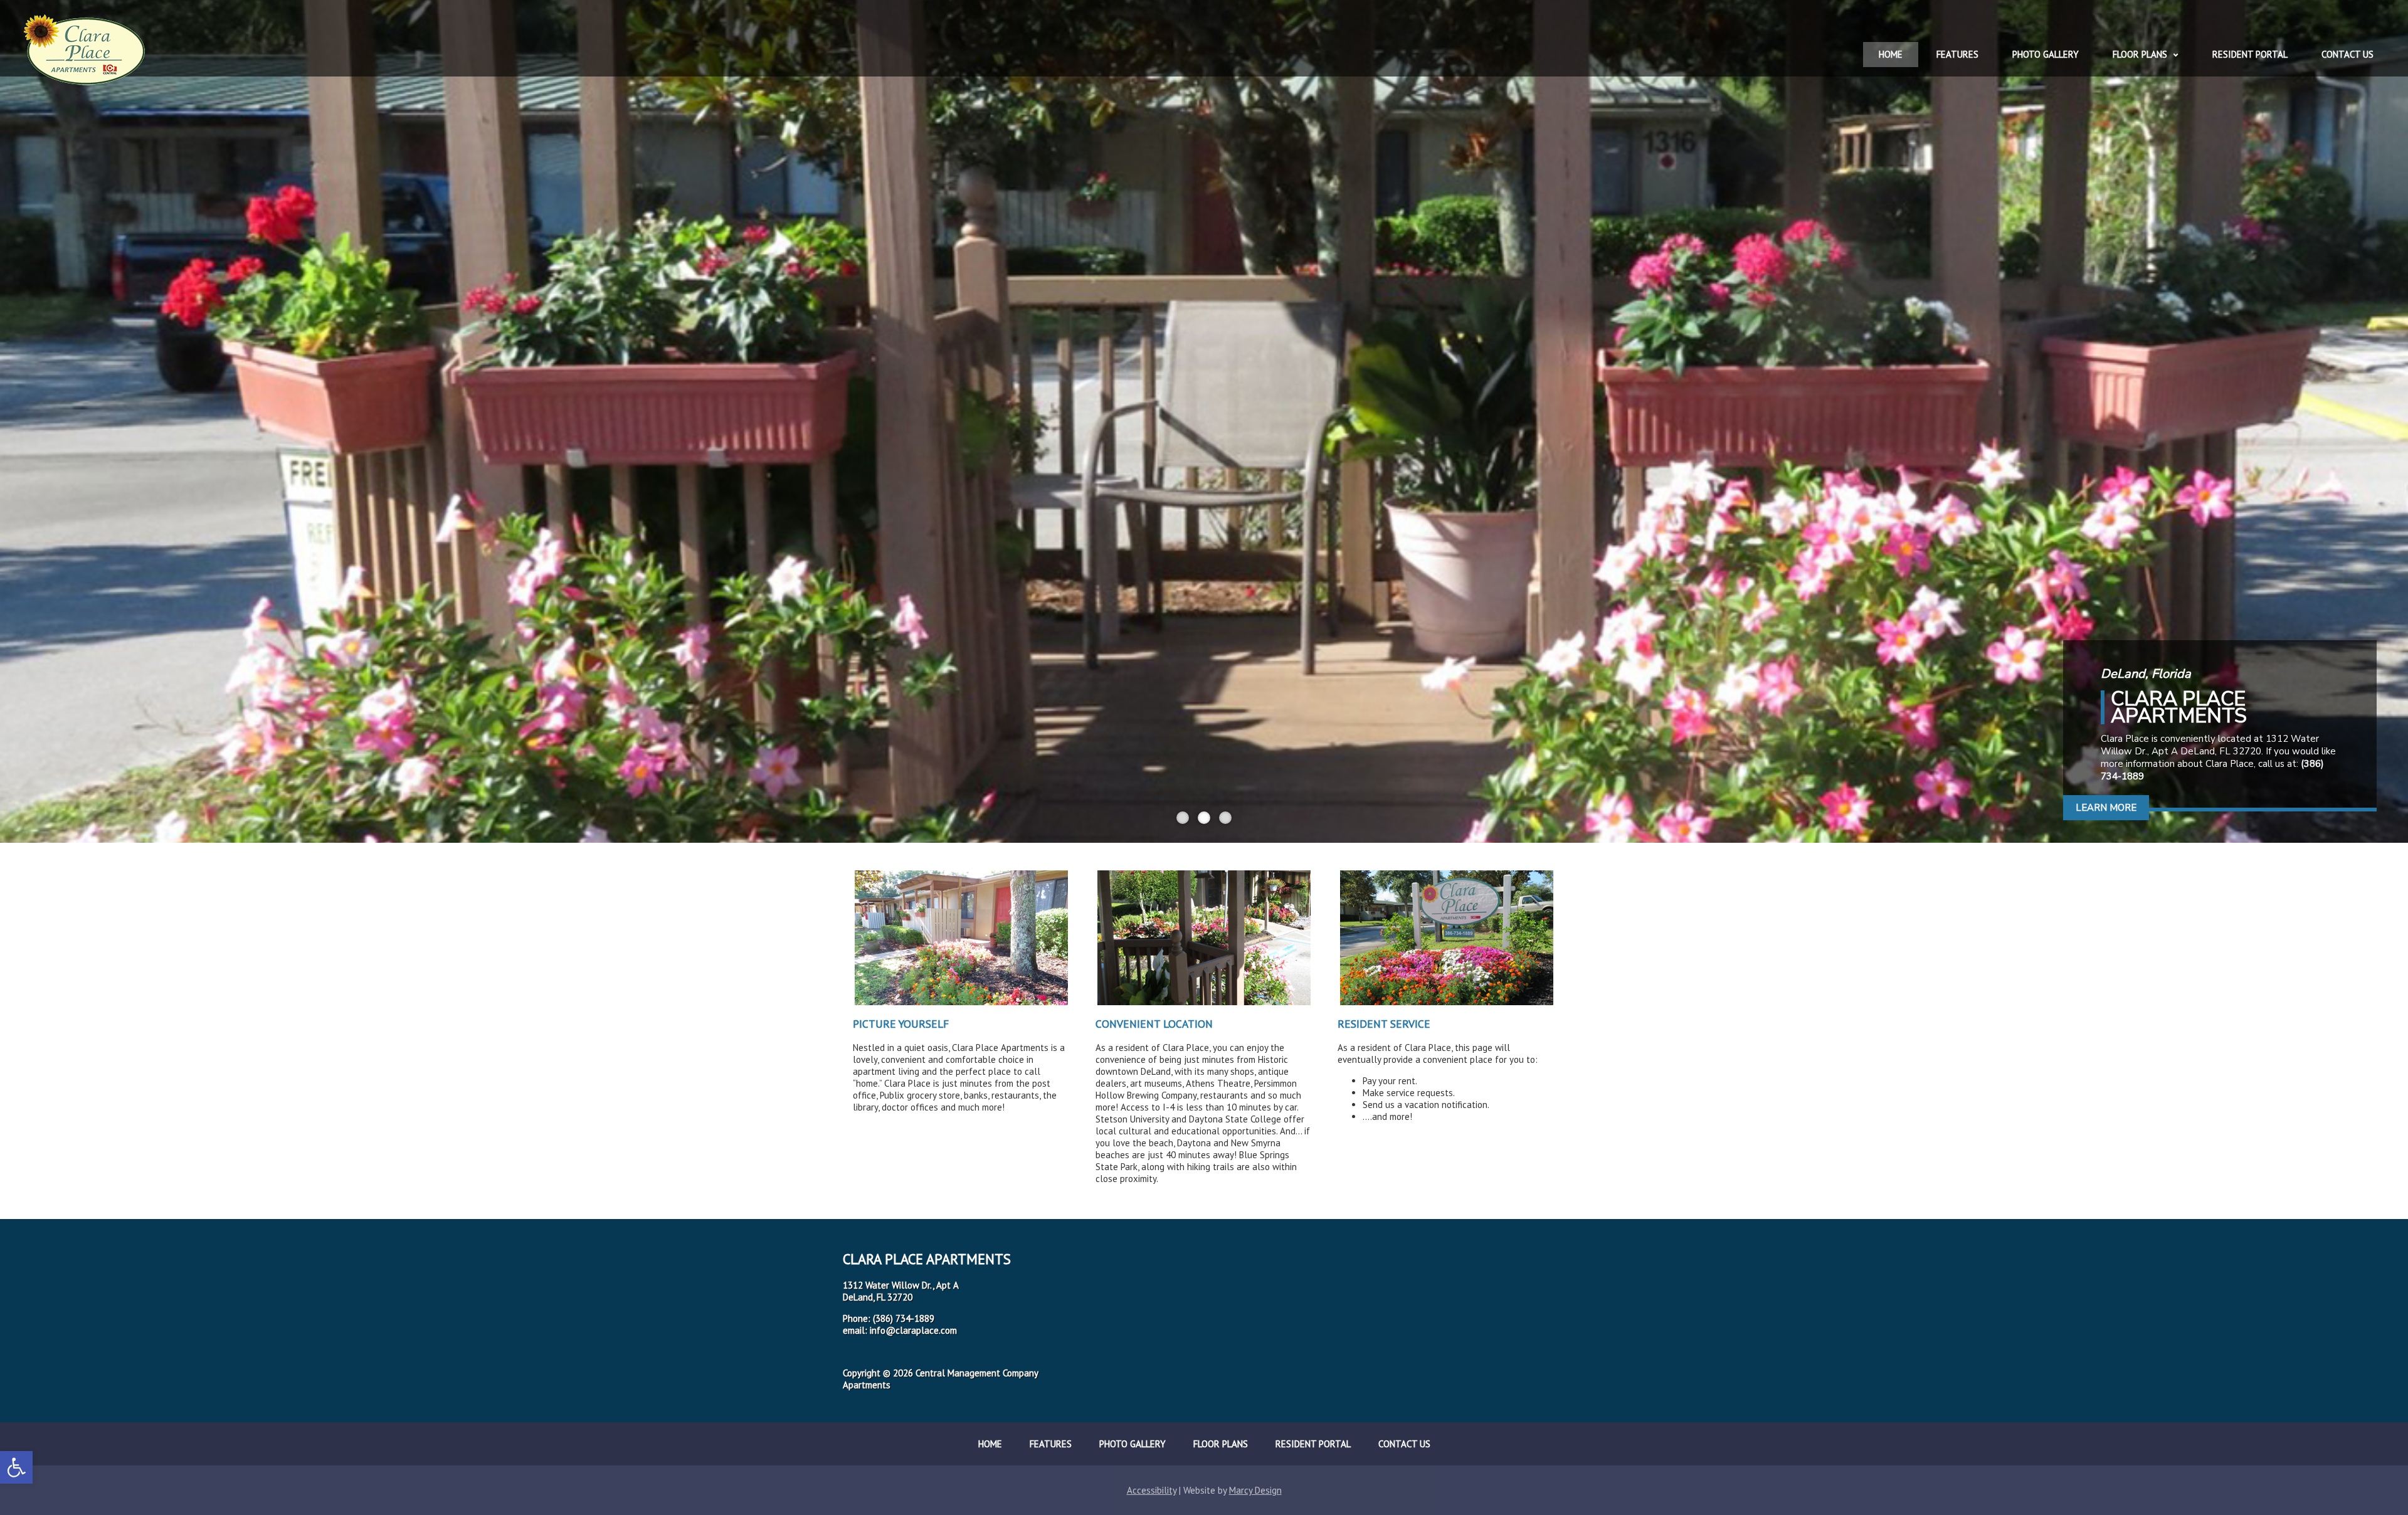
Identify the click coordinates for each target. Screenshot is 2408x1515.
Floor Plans (2140, 54)
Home (1891, 54)
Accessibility (1152, 1490)
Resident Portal (2250, 54)
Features (1957, 54)
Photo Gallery (2046, 54)
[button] (16, 1467)
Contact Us (2347, 54)
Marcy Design (1255, 1490)
